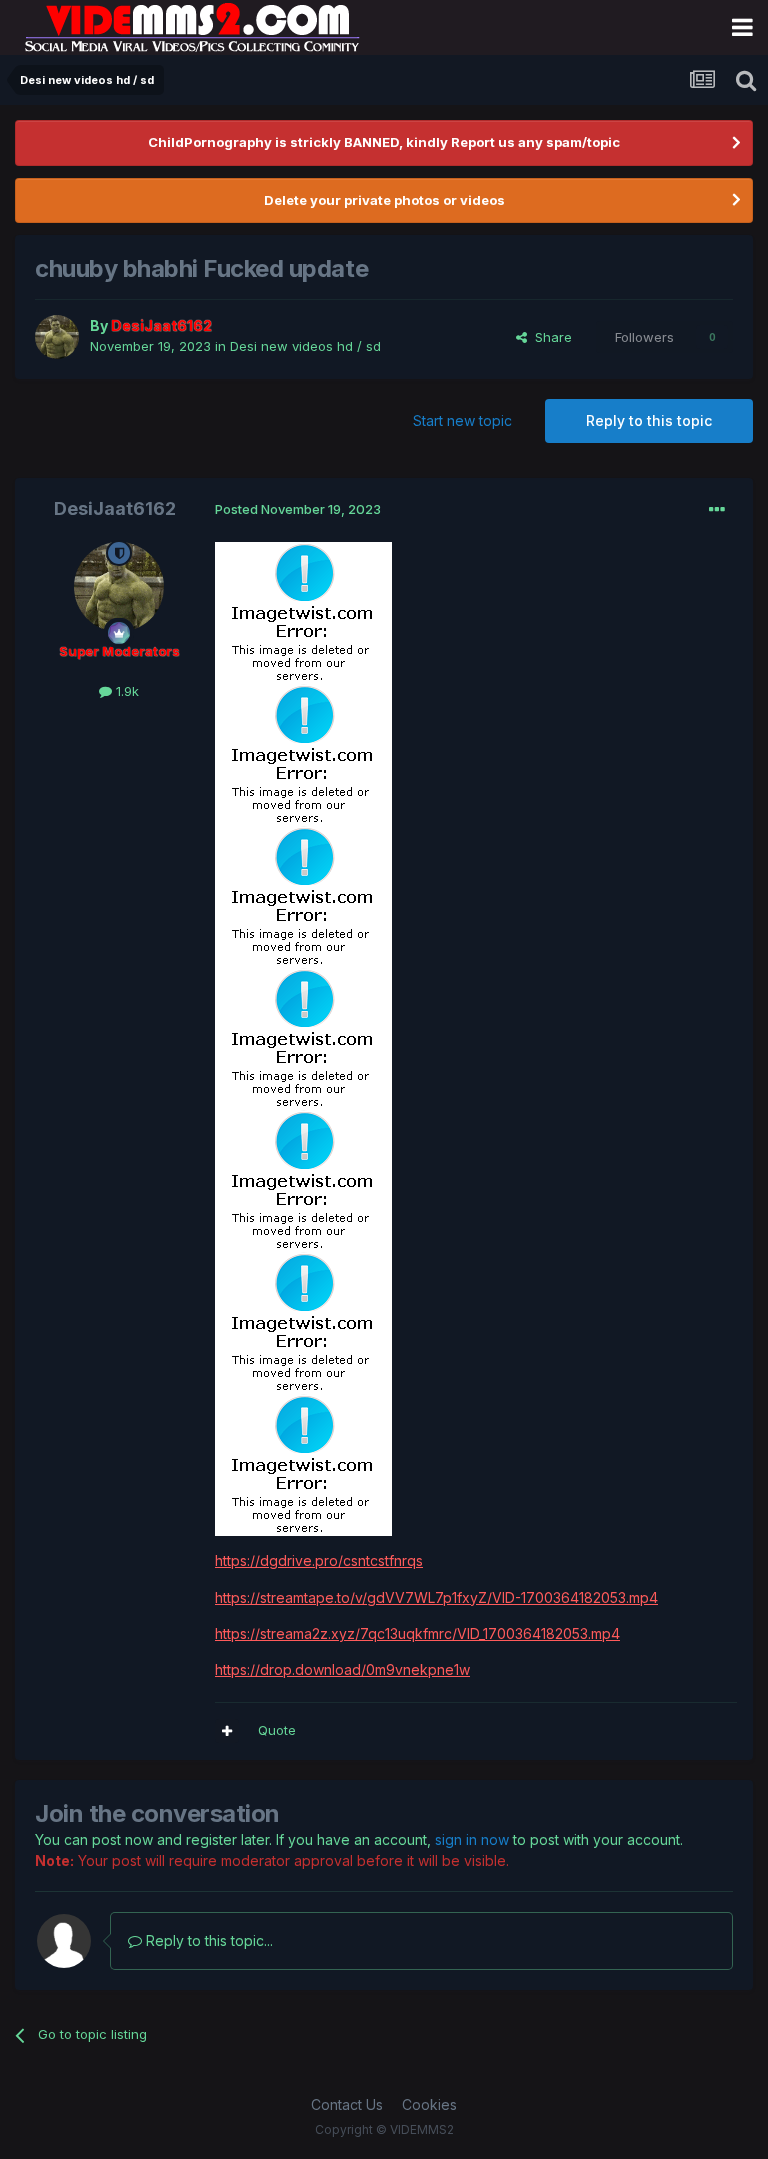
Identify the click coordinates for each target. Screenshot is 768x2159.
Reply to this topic (649, 420)
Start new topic (462, 420)
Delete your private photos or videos (384, 200)
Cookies (429, 2104)
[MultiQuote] (227, 1731)
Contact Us (347, 2104)
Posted (298, 509)
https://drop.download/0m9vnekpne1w (342, 1669)
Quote (277, 1730)
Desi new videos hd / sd (305, 346)
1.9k (125, 691)
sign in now (472, 1839)
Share (549, 337)
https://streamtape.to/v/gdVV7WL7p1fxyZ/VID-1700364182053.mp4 (436, 1597)
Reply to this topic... (207, 1940)
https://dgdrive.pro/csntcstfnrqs (319, 1560)
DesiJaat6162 (115, 508)
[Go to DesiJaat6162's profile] (57, 337)
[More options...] (717, 510)
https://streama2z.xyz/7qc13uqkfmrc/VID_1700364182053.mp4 (417, 1633)
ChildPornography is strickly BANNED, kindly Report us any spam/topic (384, 142)
